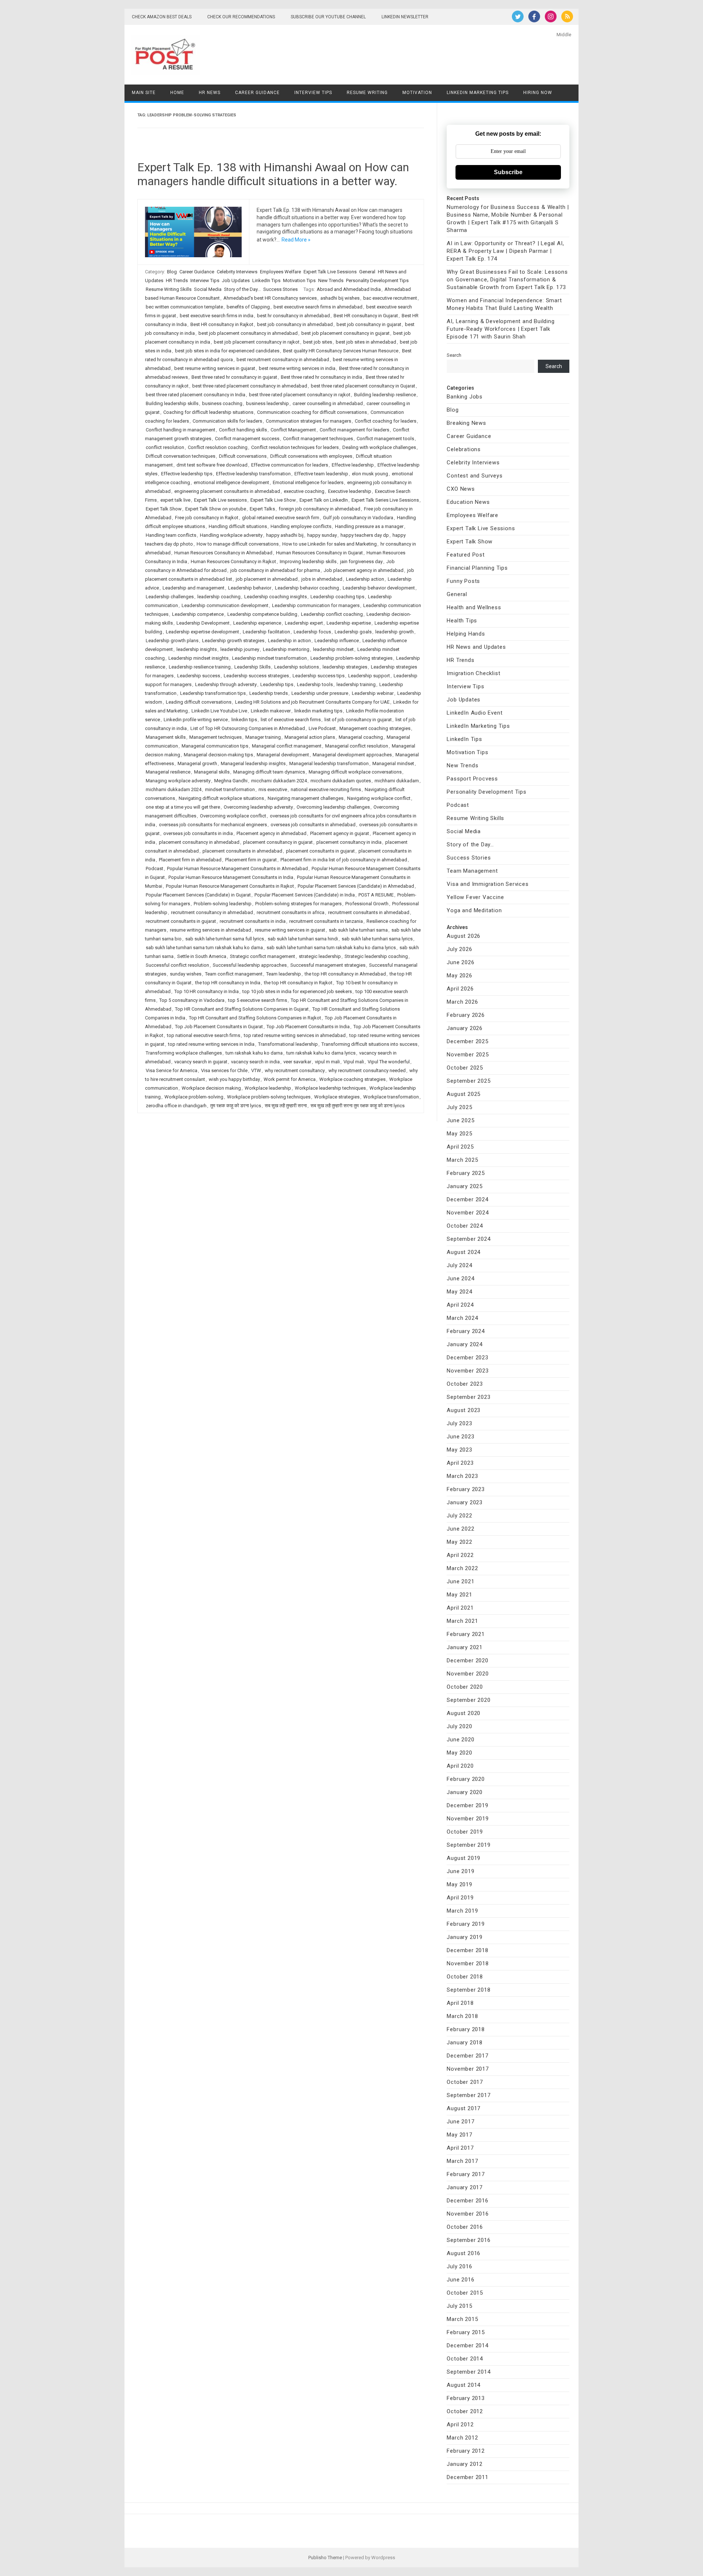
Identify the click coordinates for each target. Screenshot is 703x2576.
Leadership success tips (319, 676)
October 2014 (465, 2359)
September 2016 (468, 2240)
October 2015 (465, 2293)
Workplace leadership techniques (330, 1088)
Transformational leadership (288, 1044)
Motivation (417, 93)
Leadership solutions (297, 667)
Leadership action (365, 579)
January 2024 (465, 1344)
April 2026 (460, 989)
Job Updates (236, 280)
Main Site (144, 93)
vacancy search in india (255, 1062)
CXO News (461, 489)
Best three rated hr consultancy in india (321, 377)
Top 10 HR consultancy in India (207, 991)
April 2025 (460, 1147)
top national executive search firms (204, 1035)
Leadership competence (198, 614)
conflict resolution (165, 447)
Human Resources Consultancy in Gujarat (319, 553)
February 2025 (466, 1173)
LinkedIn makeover (271, 711)
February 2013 (466, 2398)
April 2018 (460, 2003)
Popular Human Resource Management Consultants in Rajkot (230, 886)
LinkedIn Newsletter (405, 17)
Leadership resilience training (200, 667)
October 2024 (465, 1226)
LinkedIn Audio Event (475, 713)
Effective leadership (353, 465)
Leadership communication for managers (316, 605)
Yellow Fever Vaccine (475, 897)
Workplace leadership (268, 1088)
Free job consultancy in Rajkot (207, 518)
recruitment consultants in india (253, 921)
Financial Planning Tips (477, 568)
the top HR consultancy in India (228, 983)
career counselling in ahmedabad (328, 403)
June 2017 (460, 2122)
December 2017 (467, 2056)
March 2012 (462, 2438)
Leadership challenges (170, 597)
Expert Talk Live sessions (220, 500)
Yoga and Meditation (474, 910)
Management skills (166, 737)
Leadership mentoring (286, 649)
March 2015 (462, 2319)
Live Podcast (322, 728)
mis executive (273, 789)
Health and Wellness (474, 607)
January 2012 (465, 2464)
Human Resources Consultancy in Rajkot (233, 561)
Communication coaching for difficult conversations (312, 412)
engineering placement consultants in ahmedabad (227, 491)
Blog (172, 272)
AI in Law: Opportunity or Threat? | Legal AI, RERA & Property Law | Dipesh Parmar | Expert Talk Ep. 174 (505, 251)
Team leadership (284, 974)
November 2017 (468, 2069)
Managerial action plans (310, 737)
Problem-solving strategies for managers (298, 904)
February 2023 (466, 1489)
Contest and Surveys (475, 476)
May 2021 (459, 1595)
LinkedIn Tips (266, 280)
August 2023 (464, 1410)
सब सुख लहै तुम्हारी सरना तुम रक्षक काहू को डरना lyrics (358, 1106)
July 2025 (459, 1107)
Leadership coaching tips (337, 597)
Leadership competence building (262, 614)
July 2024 (459, 1265)
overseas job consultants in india (198, 833)
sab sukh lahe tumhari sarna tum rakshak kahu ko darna (204, 948)
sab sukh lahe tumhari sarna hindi (303, 939)
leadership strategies (345, 667)
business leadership (267, 403)
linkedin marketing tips (318, 711)
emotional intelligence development (231, 482)
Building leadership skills (172, 403)
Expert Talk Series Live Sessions (385, 500)
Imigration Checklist (473, 673)
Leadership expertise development (202, 632)
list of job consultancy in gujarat (358, 720)
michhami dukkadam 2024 (174, 789)
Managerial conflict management (287, 746)
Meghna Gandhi (231, 781)
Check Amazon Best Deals (162, 17)
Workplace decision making (211, 1088)
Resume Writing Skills (169, 289)
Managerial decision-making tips (218, 755)
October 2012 (465, 2411)
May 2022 (459, 1542)
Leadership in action (289, 641)
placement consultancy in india (349, 842)
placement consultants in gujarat (320, 851)
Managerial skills (212, 772)
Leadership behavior (250, 588)
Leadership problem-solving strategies (351, 658)
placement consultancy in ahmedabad (199, 842)
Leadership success (199, 676)
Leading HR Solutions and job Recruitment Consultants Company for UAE (312, 702)
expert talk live (175, 500)
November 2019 (468, 1819)
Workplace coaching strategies (352, 1079)
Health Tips (462, 621)
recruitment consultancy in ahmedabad (212, 912)
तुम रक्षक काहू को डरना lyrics (236, 1106)
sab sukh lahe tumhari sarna (358, 930)
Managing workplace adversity (178, 781)
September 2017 (468, 2095)
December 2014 (467, 2345)
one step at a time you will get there (183, 807)
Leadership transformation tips (213, 693)
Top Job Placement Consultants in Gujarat (219, 1027)
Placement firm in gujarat (251, 860)
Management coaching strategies (375, 728)
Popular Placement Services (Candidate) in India (305, 895)
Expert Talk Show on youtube (216, 509)
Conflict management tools (385, 439)
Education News (468, 502)
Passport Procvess (472, 779)
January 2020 (465, 1792)
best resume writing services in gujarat (215, 368)
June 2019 (460, 1871)
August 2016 (464, 2253)
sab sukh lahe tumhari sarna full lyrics (225, 939)
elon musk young (370, 474)
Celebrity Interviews (237, 272)
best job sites (318, 342)
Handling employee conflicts (301, 526)
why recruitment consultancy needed (367, 1070)
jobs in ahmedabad (322, 579)
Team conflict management (234, 974)
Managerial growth (197, 763)
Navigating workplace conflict (379, 798)
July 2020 (459, 1726)
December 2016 (467, 2201)
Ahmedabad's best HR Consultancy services (270, 298)
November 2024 (468, 1213)
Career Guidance (257, 93)
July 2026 (459, 949)
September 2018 (468, 1990)
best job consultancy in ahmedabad (295, 324)
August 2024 (464, 1252)
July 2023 (459, 1423)
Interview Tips (313, 93)
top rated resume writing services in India (211, 1044)
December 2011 (467, 2477)
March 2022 (462, 1568)
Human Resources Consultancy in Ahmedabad (223, 553)
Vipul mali (354, 1062)
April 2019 (460, 1898)
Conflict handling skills (243, 430)
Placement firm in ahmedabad (190, 860)
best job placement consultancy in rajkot (257, 342)
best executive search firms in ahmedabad (318, 307)
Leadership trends (269, 693)
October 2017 (465, 2082)
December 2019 (467, 1805)
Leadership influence (337, 641)
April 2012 (460, 2425)
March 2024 (462, 1318)
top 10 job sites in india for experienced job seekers (297, 991)
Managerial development (283, 755)
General (367, 272)
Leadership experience (257, 623)
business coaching (222, 403)
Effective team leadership (321, 474)
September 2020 (468, 1700)
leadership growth (395, 632)
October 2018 (465, 1977)
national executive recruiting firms (326, 789)
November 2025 (468, 1055)
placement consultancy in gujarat (278, 842)
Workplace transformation (391, 1097)
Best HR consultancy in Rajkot (222, 324)
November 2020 (468, 1674)
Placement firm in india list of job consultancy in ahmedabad (344, 860)
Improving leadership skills (308, 561)
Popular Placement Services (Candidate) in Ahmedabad (356, 886)
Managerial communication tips (215, 746)
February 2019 (466, 1924)
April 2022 (460, 1555)
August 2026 (464, 936)
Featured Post (466, 555)
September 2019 (468, 1845)
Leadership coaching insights (276, 597)
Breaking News (466, 423)
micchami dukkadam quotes (341, 781)
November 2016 (468, 2214)
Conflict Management (293, 430)
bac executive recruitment (390, 298)
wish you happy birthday (234, 1079)
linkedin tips (244, 720)
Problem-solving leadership (223, 904)
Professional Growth (367, 904)
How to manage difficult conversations (238, 544)
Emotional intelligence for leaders (308, 482)
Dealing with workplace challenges (379, 447)
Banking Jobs (465, 397)
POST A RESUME (376, 895)
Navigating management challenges (306, 798)
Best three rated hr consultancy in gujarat (234, 377)
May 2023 (459, 1450)
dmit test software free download (212, 465)
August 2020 (464, 1713)
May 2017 (459, 2135)
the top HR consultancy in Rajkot (298, 983)
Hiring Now (538, 93)
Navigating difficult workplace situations (221, 798)
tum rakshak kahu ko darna (254, 1053)
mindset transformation (230, 789)
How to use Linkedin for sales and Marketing (330, 544)
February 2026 (466, 1015)
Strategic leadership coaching (376, 956)
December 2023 (467, 1358)
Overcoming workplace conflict (233, 816)
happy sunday (322, 535)
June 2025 (460, 1120)
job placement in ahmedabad (267, 579)
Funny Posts (463, 581)
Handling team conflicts (171, 535)
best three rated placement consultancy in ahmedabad (250, 386)
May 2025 (459, 1134)
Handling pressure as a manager (369, 526)
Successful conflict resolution (177, 965)
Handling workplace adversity (231, 535)
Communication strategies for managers (308, 421)
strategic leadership (320, 956)
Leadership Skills (252, 667)
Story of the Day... (242, 289)
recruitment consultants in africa (291, 912)
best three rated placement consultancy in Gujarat (363, 386)
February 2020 (466, 1779)
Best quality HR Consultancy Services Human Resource (341, 351)
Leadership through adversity (226, 684)
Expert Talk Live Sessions (330, 272)
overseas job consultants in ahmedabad (313, 825)
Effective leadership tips (187, 474)
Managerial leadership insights (253, 763)
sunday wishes (186, 974)
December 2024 (467, 1199)
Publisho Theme (325, 2558)
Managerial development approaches (352, 755)
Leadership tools (315, 684)
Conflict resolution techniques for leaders (295, 447)
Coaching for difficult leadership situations (208, 412)
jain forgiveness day (361, 561)
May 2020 (459, 1753)
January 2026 (465, 1028)
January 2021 (465, 1647)
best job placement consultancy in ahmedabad (248, 333)
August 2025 (464, 1094)
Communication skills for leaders (227, 421)
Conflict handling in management (181, 430)
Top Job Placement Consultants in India (308, 1027)
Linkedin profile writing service (196, 720)
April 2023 (460, 1463)
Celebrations (464, 449)
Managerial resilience (168, 772)
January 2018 (465, 2043)
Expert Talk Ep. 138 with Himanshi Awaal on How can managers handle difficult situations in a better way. (273, 174)
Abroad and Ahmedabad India (349, 289)
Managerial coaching (361, 737)
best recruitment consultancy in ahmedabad (283, 360)
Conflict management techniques (318, 439)
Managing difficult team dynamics (269, 772)
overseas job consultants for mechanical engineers (213, 825)
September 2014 (468, 2372)
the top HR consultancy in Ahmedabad (345, 974)
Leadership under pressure (320, 693)
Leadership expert (304, 623)
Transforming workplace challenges (184, 1053)
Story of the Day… (470, 845)
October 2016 (465, 2227)
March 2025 (462, 1160)
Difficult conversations (243, 456)
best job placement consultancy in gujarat (345, 333)
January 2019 (465, 1937)
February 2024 (466, 1331)
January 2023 (465, 1502)
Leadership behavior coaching (307, 588)
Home (177, 93)
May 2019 (459, 1884)
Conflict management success (247, 439)
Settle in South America (202, 956)
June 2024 (460, 1278)
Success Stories (280, 289)
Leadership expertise (349, 623)
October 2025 (465, 1068)
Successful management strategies (328, 965)
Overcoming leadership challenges (333, 807)
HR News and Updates (476, 647)
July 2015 (459, 2306)
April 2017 (460, 2148)
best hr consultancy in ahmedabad (293, 316)
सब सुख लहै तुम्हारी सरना (286, 1106)
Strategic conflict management (263, 956)
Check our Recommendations (241, 17)
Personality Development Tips (377, 280)
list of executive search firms (291, 720)
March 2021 (462, 1621)
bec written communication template (184, 307)
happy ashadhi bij (285, 535)
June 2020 (460, 1740)
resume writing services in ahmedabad (211, 930)
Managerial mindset (393, 763)
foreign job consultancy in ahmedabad (319, 509)
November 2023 (468, 1371)
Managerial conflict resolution (357, 746)
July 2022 (459, 1516)
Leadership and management (194, 588)
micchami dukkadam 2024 (279, 781)
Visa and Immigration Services (488, 884)
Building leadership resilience (385, 395)
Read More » (296, 240)
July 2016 (459, 2266)
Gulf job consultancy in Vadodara (358, 518)
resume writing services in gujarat (290, 930)
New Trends (331, 280)
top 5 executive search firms (258, 1000)
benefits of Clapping (248, 307)
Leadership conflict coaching (332, 614)
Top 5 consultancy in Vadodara (192, 1000)
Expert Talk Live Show (273, 500)
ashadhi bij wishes (340, 298)
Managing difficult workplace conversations (355, 772)
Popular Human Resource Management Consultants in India (231, 877)
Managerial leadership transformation (329, 763)
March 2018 (462, 2016)
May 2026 (459, 976)
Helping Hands (466, 634)
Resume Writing (367, 93)
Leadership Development (203, 623)
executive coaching (304, 491)
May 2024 (459, 1292)
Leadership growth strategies (233, 641)
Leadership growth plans (172, 641)
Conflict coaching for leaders (386, 421)
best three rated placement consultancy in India (196, 395)
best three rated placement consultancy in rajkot (300, 395)
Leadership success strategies (256, 676)
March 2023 (462, 1476)
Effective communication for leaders (290, 465)
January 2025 (465, 1186)
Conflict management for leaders (354, 430)
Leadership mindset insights (198, 658)
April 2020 (460, 1766)
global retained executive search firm (281, 518)
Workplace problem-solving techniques (269, 1097)
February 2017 (466, 2174)
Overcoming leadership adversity (258, 807)
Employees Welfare (280, 272)
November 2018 (468, 1963)
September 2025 (468, 1081)
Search (454, 355)
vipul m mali (327, 1062)
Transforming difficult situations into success (369, 1044)
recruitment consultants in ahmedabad (369, 912)
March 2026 (462, 1002)
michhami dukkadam (397, 781)
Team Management (472, 871)
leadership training (356, 684)
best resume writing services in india (297, 368)
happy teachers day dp (365, 535)
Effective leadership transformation (253, 474)
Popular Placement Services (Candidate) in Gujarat (198, 895)
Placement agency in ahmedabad (271, 833)
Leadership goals (353, 632)
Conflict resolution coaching (218, 447)
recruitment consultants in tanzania (326, 921)
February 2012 (466, 2451)
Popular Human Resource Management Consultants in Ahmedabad (237, 868)
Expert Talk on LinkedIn (324, 500)
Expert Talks (262, 509)
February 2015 (466, 2332)
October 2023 (465, 1384)
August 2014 (464, 2385)
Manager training (263, 737)
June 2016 (460, 2280)
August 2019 (464, 1858)
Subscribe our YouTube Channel (328, 17)
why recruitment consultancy (295, 1070)
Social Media (208, 289)
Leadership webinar (373, 693)
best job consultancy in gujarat (369, 324)
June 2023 (460, 1437)
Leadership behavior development (379, 588)
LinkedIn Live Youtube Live (219, 711)
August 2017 (464, 2108)
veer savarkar (297, 1062)
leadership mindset (333, 649)
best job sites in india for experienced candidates (227, 351)
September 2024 (468, 1239)
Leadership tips (277, 684)
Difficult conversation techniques (181, 456)
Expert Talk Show (164, 509)
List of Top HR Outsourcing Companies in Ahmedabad (248, 728)
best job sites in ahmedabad (366, 342)
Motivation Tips (299, 280)
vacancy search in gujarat (201, 1062)
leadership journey (240, 649)
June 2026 (460, 962)
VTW (256, 1070)
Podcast (155, 868)
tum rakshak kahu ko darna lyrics (321, 1053)
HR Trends (177, 280)
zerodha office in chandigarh (176, 1106)
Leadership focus (312, 632)
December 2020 (467, 1660)
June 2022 (460, 1529)
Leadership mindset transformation (269, 658)
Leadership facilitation (266, 632)
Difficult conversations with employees (311, 456)
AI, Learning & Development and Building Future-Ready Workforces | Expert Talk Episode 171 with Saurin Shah (501, 329)
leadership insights (197, 649)
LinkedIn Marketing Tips (478, 93)
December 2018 (467, 1950)
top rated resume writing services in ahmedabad (295, 1035)
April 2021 (460, 1608)
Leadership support (369, 676)
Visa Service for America (172, 1070)
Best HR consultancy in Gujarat (366, 316)
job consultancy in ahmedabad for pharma (275, 570)
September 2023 (468, 1397)
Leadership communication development (225, 605)
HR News (210, 93)
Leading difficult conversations (199, 702)
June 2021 (460, 1581)
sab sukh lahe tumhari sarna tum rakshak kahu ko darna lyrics (331, 948)
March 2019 (462, 1911)
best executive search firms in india (217, 316)
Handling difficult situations (238, 526)
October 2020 (465, 1687)
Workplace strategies (337, 1097)
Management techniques (215, 737)
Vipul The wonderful (389, 1062)
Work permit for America (290, 1079)
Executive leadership (350, 491)
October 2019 (465, 1832)
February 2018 (466, 2029)
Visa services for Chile (224, 1070)
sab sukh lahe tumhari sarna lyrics (377, 939)
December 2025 (467, 1041)
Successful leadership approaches (250, 965)
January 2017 (465, 2187)
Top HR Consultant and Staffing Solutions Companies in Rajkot (255, 1018)
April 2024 (460, 1305)
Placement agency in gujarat (340, 833)
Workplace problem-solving (194, 1097)
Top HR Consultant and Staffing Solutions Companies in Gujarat (242, 1009)
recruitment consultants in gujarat (181, 921)
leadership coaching (219, 597)
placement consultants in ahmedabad (242, 851)
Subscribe (508, 172)
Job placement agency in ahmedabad (364, 570)
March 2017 (462, 2161)
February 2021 (466, 1634)
